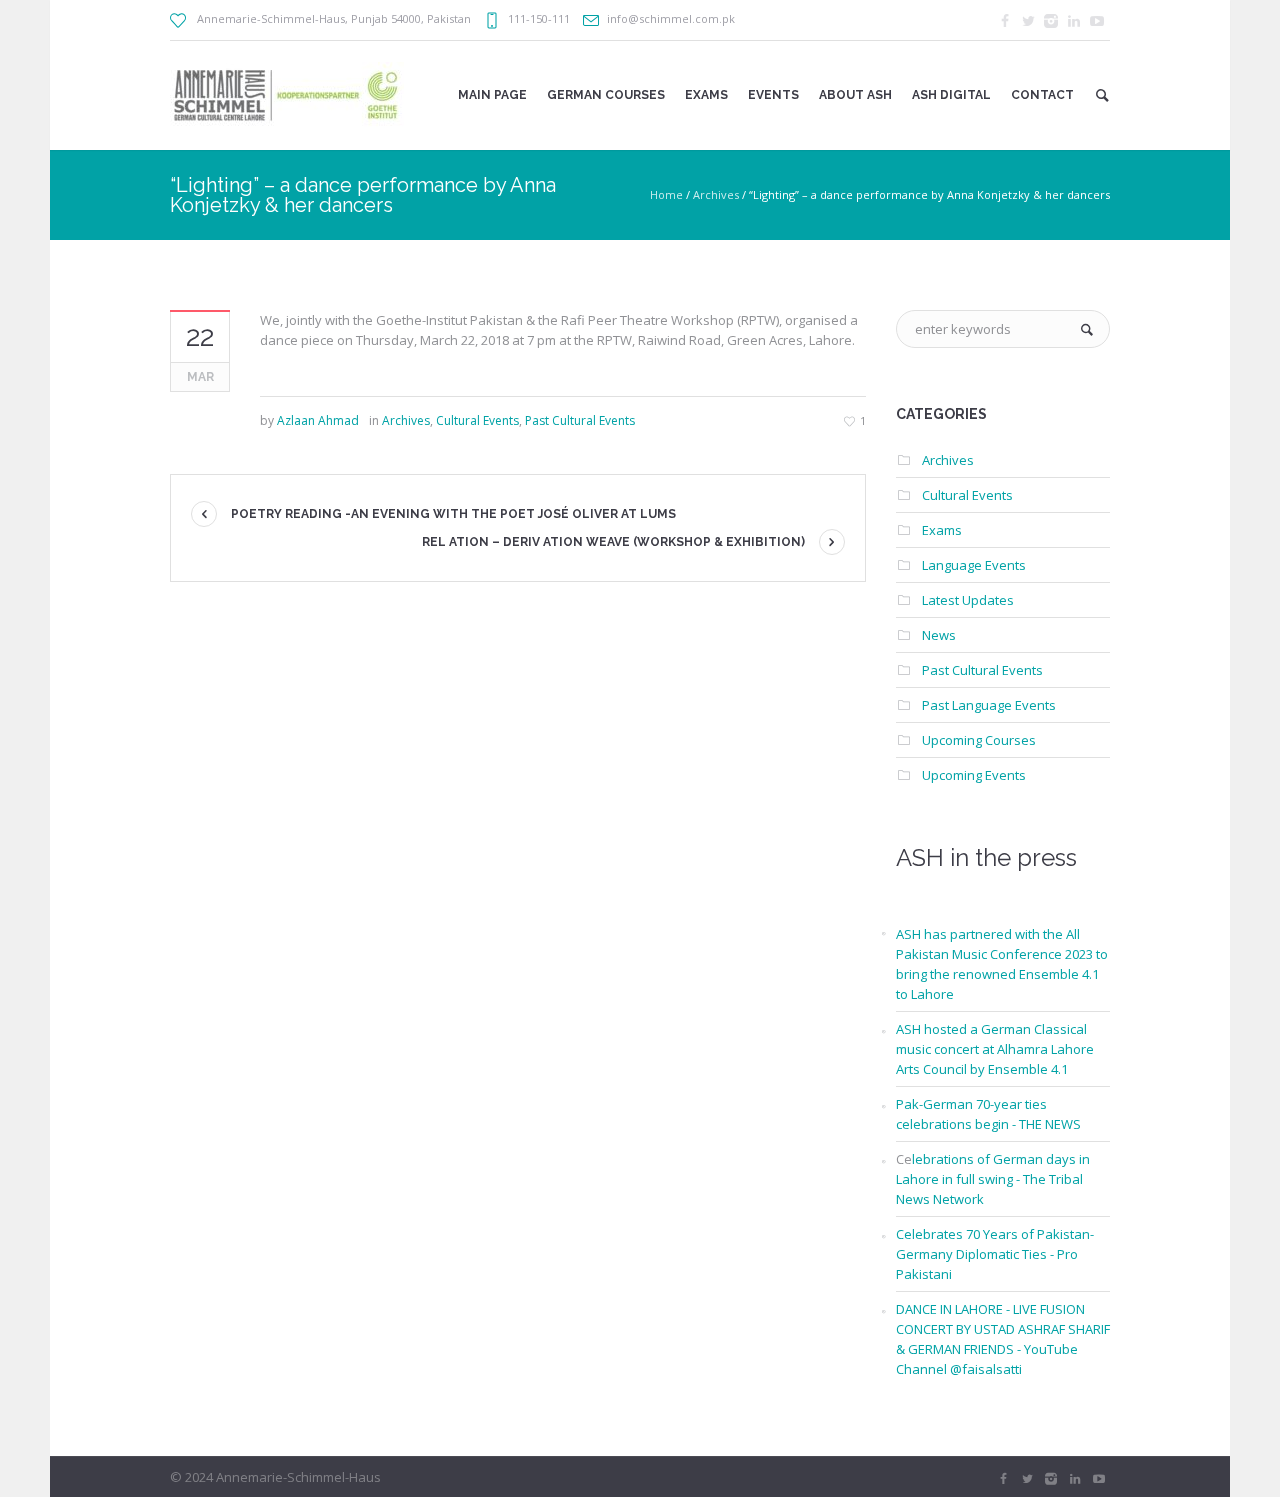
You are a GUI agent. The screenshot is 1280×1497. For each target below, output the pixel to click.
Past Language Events (989, 705)
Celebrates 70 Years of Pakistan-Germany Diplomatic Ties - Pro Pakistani (995, 1254)
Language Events (974, 565)
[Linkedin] (1074, 21)
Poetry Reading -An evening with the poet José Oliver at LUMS (453, 514)
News (939, 635)
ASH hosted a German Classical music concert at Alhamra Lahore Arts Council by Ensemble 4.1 (995, 1049)
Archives (716, 194)
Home (666, 194)
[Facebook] (1005, 21)
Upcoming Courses (979, 740)
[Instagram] (1051, 21)
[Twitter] (1028, 21)
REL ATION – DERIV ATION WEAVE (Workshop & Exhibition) (613, 542)
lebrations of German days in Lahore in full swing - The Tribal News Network (993, 1179)
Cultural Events (477, 420)
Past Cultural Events (580, 420)
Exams (942, 530)
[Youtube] (1097, 21)
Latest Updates (968, 600)
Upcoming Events (974, 775)
